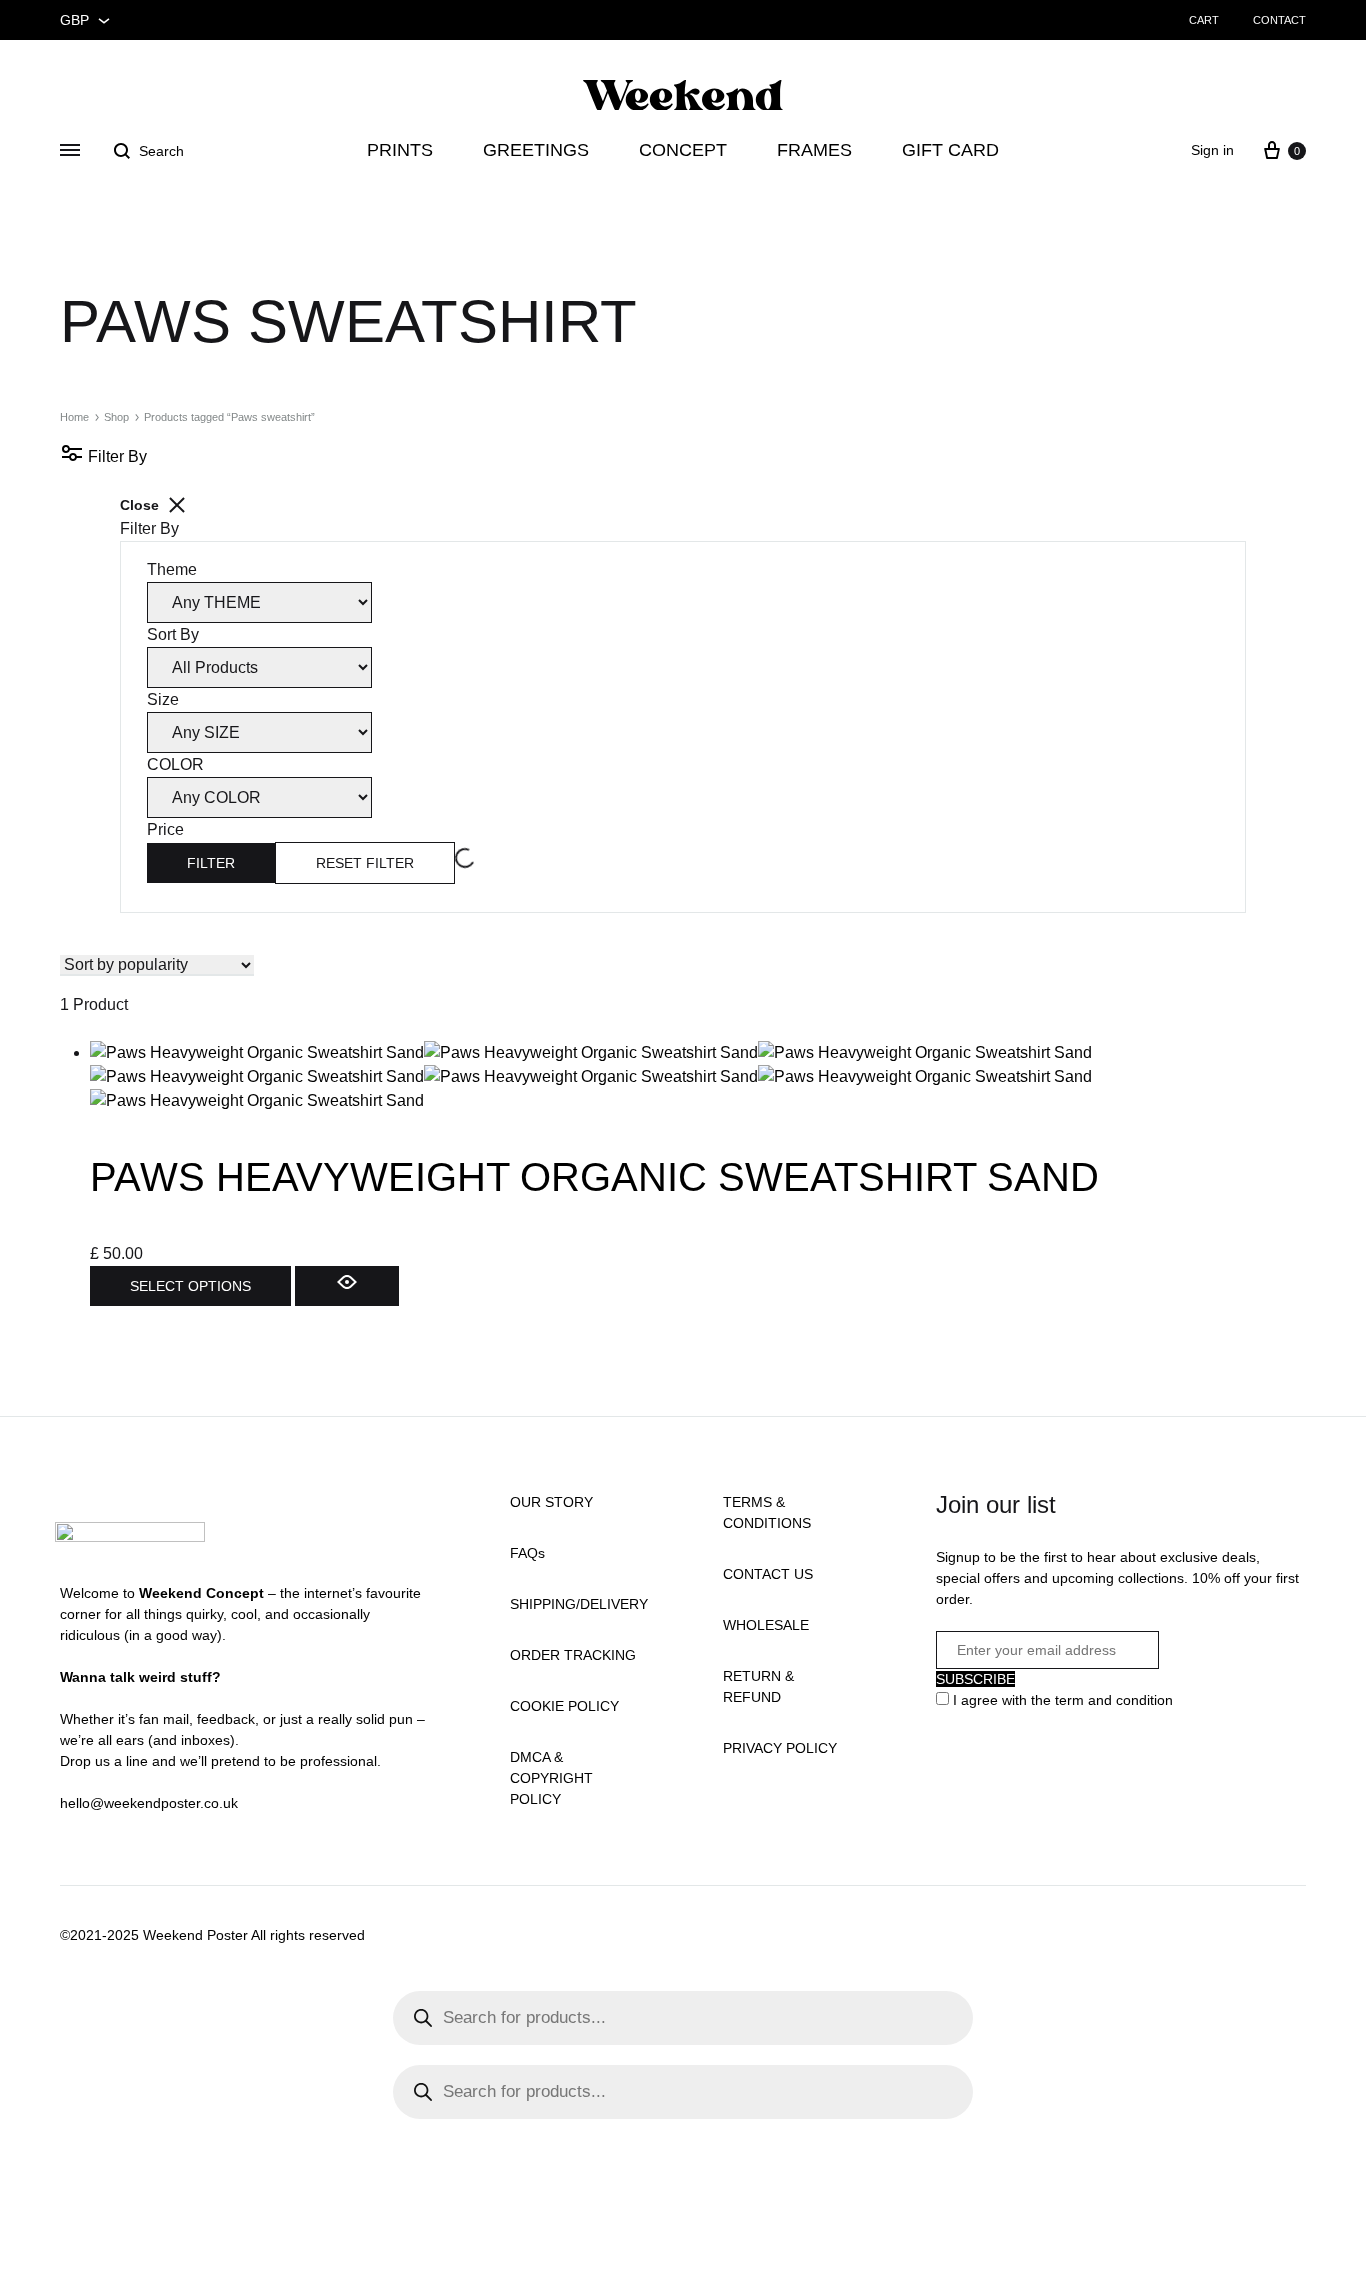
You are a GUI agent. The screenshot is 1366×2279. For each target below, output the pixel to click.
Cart (1204, 20)
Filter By (115, 456)
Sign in (1212, 150)
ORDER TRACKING (573, 1655)
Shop (116, 417)
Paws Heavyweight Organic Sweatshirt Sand (594, 1177)
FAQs (527, 1553)
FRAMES (814, 150)
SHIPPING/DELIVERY (579, 1604)
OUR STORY (551, 1502)
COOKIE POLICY (564, 1706)
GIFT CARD (950, 150)
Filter (211, 863)
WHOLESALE (766, 1625)
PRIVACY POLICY (780, 1748)
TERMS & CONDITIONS (767, 1512)
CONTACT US (768, 1574)
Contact (1279, 20)
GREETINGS (536, 150)
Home (74, 417)
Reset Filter (365, 863)
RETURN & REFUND (758, 1686)
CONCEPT (683, 150)
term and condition (1114, 1700)
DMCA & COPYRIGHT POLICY (551, 1778)
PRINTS (400, 150)
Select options (190, 1286)
